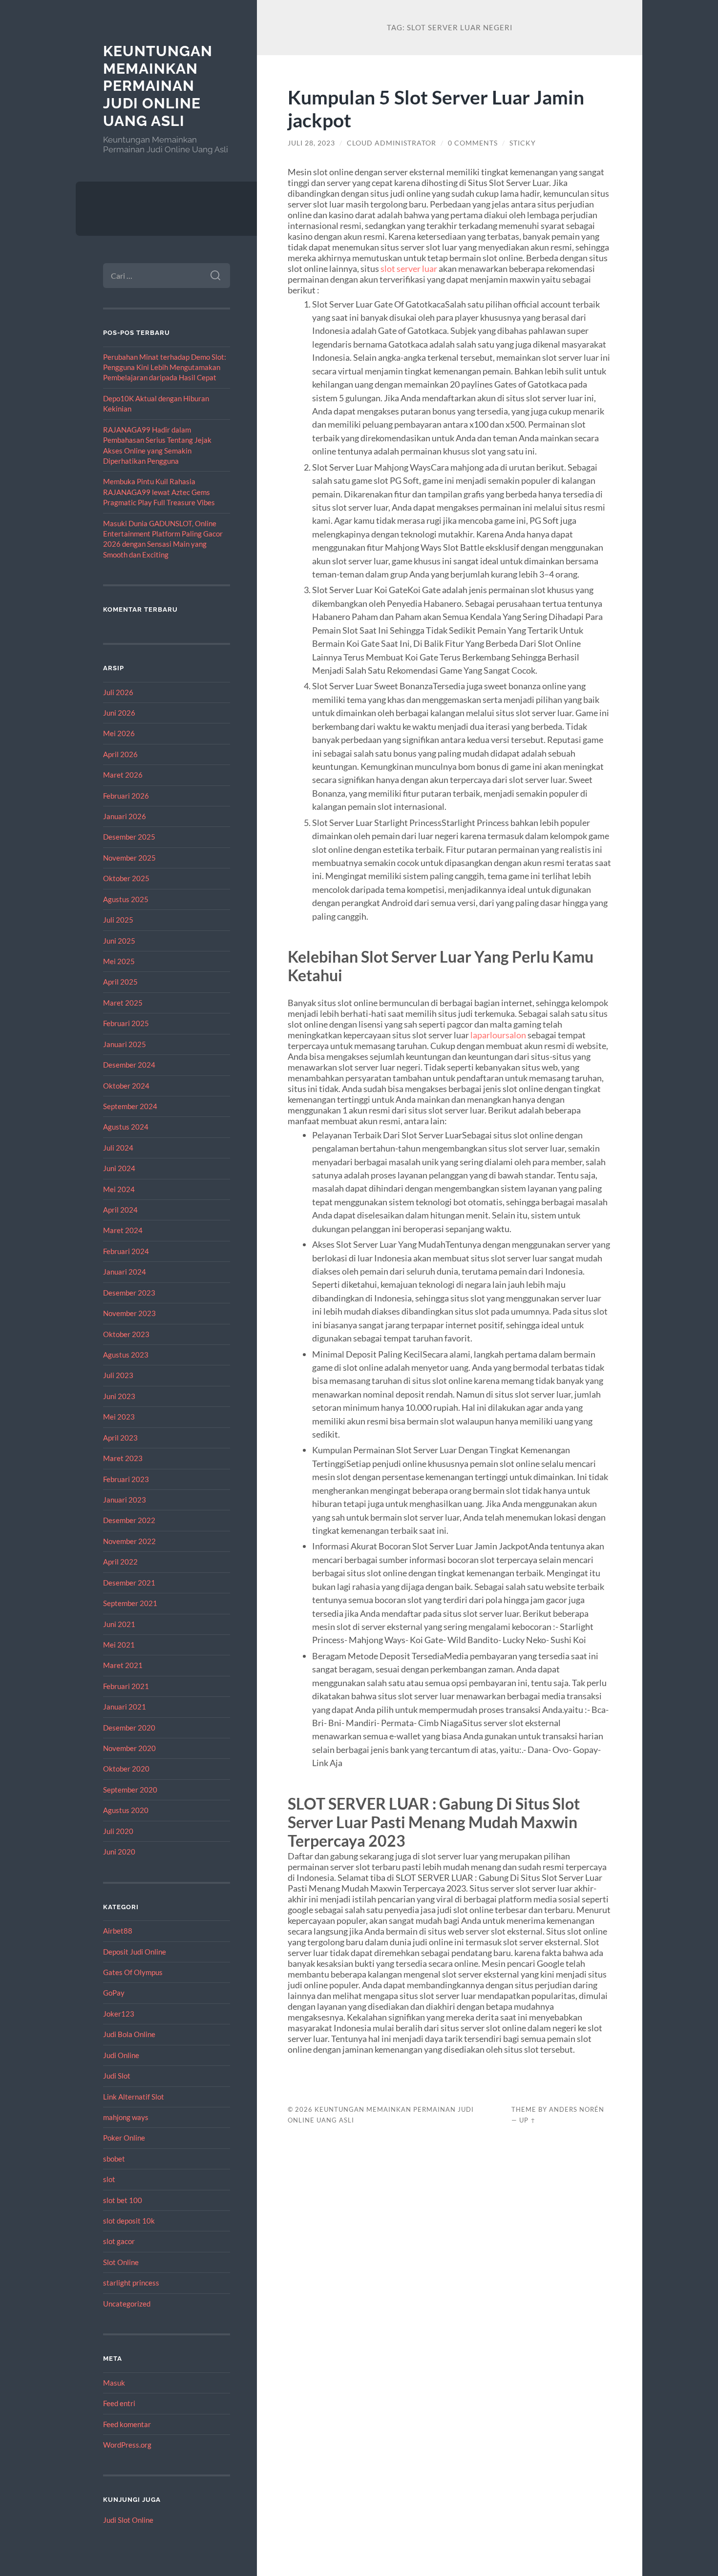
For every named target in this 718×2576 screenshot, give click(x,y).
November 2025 (129, 858)
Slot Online (121, 2262)
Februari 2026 (126, 796)
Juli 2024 (118, 1148)
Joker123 (119, 2014)
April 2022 (120, 1562)
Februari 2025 (126, 1023)
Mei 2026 (119, 733)
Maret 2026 (123, 775)
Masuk (114, 2383)
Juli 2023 (118, 1375)
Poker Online (124, 2138)
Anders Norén (577, 2109)
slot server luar (409, 268)
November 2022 (129, 1541)
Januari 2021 (125, 1707)
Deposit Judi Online (135, 1952)
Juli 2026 (118, 692)
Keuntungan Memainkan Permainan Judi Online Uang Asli (158, 86)
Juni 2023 (119, 1396)
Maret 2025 (123, 1003)
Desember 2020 (129, 1728)
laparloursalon (498, 1035)
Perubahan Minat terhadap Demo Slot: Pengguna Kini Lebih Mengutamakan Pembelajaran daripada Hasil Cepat (165, 367)
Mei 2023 (119, 1417)
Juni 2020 (119, 1852)
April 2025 (120, 982)
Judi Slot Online (128, 2520)
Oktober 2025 (126, 878)
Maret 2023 (123, 1458)
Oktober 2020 (126, 1769)
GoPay (114, 1993)
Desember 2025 (129, 837)
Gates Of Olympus (133, 1972)
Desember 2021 (129, 1583)
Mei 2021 (119, 1645)
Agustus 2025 (126, 899)
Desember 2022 (129, 1520)
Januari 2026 (125, 816)
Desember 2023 (129, 1293)
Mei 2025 (119, 961)
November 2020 (129, 1748)
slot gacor (119, 2241)
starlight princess (131, 2283)
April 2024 (120, 1210)
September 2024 (130, 1106)
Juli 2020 (118, 1831)
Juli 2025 (118, 920)
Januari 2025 (125, 1044)
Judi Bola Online (129, 2034)
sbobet (114, 2159)
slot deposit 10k (129, 2221)
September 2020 (130, 1790)
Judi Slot (117, 2076)
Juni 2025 (119, 941)
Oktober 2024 (126, 1086)
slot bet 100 (123, 2200)
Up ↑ (528, 2120)
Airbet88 (118, 1931)
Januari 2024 (125, 1272)
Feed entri (119, 2403)
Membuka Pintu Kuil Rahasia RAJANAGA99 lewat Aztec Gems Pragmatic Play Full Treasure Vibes (159, 492)
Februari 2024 (126, 1251)
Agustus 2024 (126, 1127)
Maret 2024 (123, 1230)
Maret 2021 (123, 1665)
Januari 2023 (125, 1500)
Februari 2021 (126, 1686)
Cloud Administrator (391, 143)
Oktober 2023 (126, 1334)
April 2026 (120, 754)
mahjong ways (126, 2117)
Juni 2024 (119, 1168)
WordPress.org (127, 2445)
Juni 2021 (119, 1624)
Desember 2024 (129, 1065)
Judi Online (121, 2055)
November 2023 (129, 1313)
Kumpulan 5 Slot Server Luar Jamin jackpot (436, 108)
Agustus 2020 (126, 1810)
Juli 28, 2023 (311, 143)
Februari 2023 (126, 1479)
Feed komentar (127, 2424)
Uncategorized (127, 2304)
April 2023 (120, 1438)
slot (109, 2179)
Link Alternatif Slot (134, 2097)
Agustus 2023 (126, 1355)
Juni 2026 (119, 713)
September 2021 (130, 1603)
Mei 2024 (119, 1189)
